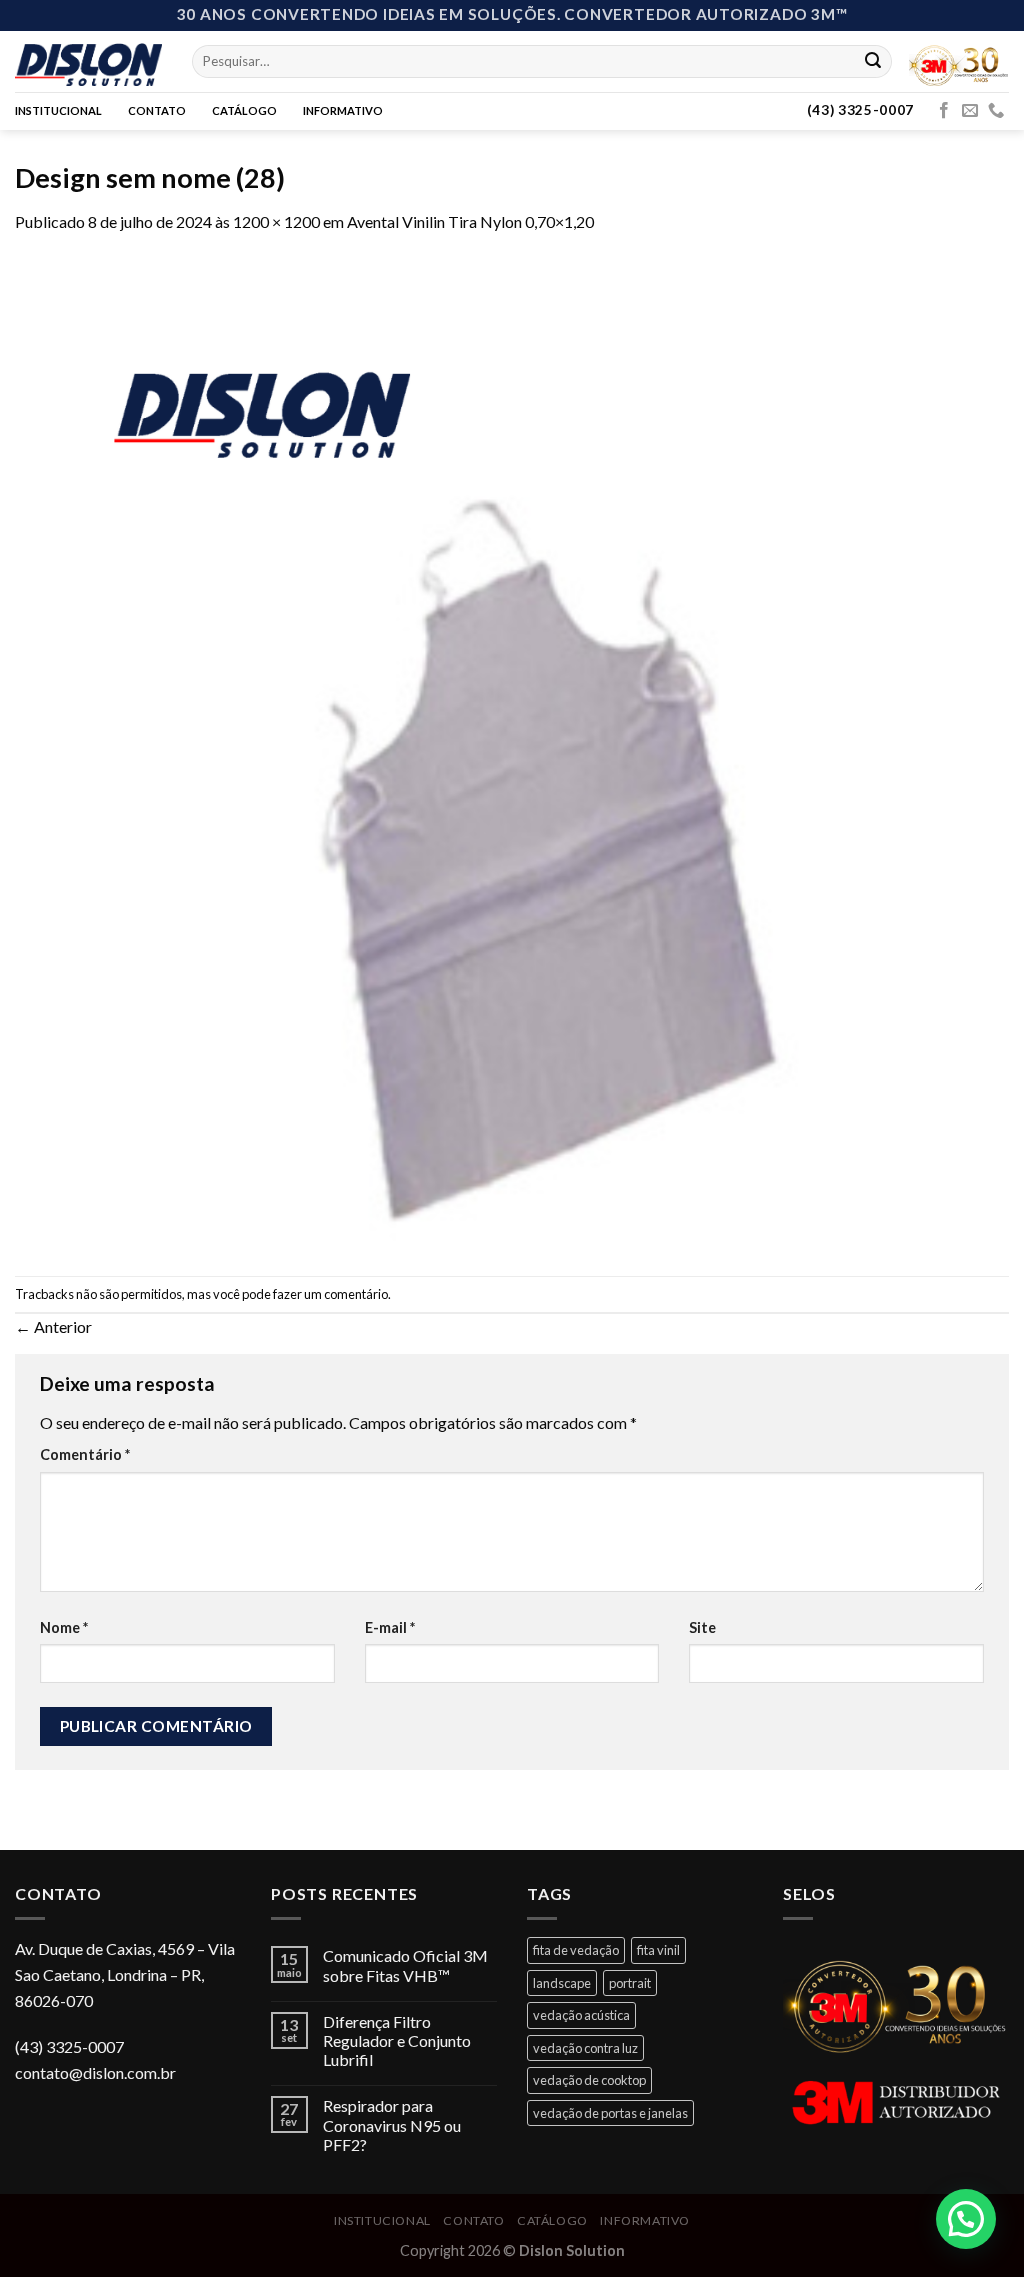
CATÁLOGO (244, 110)
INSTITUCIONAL (58, 110)
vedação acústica (581, 2015)
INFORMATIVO (343, 110)
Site (702, 1627)
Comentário (85, 1454)
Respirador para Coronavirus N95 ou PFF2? (392, 2124)
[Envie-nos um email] (970, 111)
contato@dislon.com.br (95, 2072)
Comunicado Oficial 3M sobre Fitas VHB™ (405, 1965)
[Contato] (996, 111)
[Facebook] (944, 111)
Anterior (53, 1326)
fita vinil (658, 1950)
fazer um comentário (330, 1294)
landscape (562, 1983)
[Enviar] (873, 61)
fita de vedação (576, 1950)
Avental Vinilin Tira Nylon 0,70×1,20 (470, 221)
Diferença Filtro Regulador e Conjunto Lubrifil (397, 2040)
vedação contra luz (585, 2048)
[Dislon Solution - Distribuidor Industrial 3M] (88, 61)
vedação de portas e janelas (610, 2113)
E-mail (390, 1627)
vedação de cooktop (589, 2080)
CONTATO (157, 110)
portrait (630, 1983)
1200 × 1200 (276, 221)
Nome (64, 1627)
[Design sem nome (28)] (512, 752)
